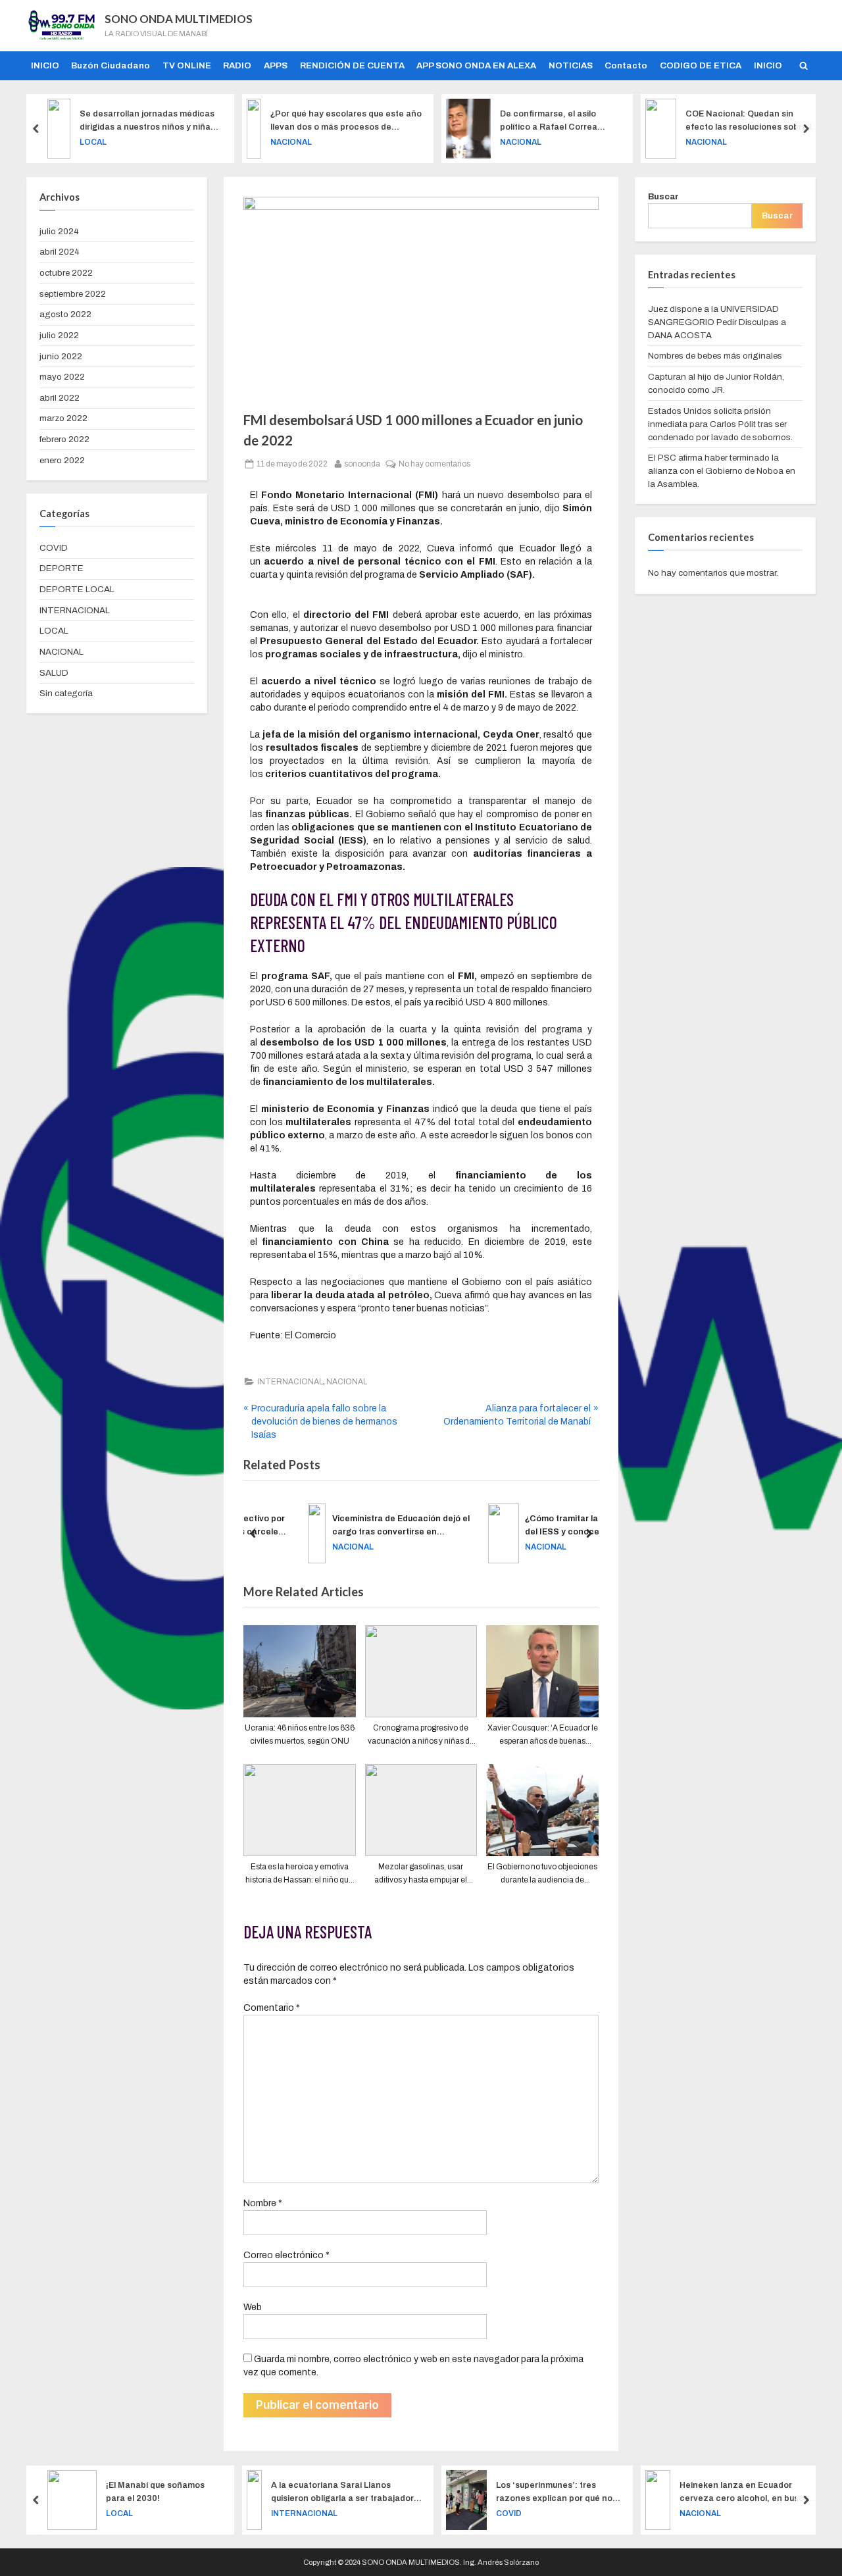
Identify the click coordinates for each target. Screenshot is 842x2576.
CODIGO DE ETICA (701, 65)
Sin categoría (66, 693)
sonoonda (362, 463)
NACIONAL (291, 141)
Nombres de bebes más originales (715, 356)
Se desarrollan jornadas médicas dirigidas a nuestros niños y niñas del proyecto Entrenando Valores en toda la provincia (147, 121)
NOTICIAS (571, 65)
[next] (806, 129)
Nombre (263, 2203)
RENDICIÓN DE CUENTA (352, 65)
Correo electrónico (286, 2255)
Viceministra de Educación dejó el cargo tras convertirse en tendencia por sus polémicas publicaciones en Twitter (358, 1526)
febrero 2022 (64, 439)
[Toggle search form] (803, 66)
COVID (54, 548)
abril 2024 (60, 252)
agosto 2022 (65, 314)
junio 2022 (61, 356)
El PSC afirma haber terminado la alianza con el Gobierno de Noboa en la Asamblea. (722, 471)
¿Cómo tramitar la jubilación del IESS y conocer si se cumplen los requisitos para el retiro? (543, 1526)
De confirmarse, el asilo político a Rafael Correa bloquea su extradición (549, 121)
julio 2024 (59, 231)
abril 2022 (60, 398)
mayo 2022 (62, 377)
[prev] (36, 129)
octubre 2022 (66, 273)
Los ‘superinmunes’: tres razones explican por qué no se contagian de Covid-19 (554, 2492)
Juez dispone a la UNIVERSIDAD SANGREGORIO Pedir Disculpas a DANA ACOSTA (717, 322)
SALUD (54, 673)
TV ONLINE (187, 65)
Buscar (663, 196)
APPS (276, 65)
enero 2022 (62, 460)
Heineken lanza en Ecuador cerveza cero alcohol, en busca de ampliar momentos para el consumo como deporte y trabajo (747, 2492)
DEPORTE (62, 568)
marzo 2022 (63, 418)
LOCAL (93, 141)
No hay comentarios (434, 463)
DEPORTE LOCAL (77, 589)
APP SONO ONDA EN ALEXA (476, 65)
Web (253, 2307)
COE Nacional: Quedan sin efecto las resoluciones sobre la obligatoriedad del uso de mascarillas (751, 121)
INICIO (45, 65)
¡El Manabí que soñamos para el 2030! (155, 2491)
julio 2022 (59, 335)
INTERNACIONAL (290, 1382)
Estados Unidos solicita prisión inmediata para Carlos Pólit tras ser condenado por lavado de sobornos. (720, 424)
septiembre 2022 (73, 294)
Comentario (272, 2008)
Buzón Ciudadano (111, 65)
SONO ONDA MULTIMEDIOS (179, 19)
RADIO (237, 65)
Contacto (626, 65)
